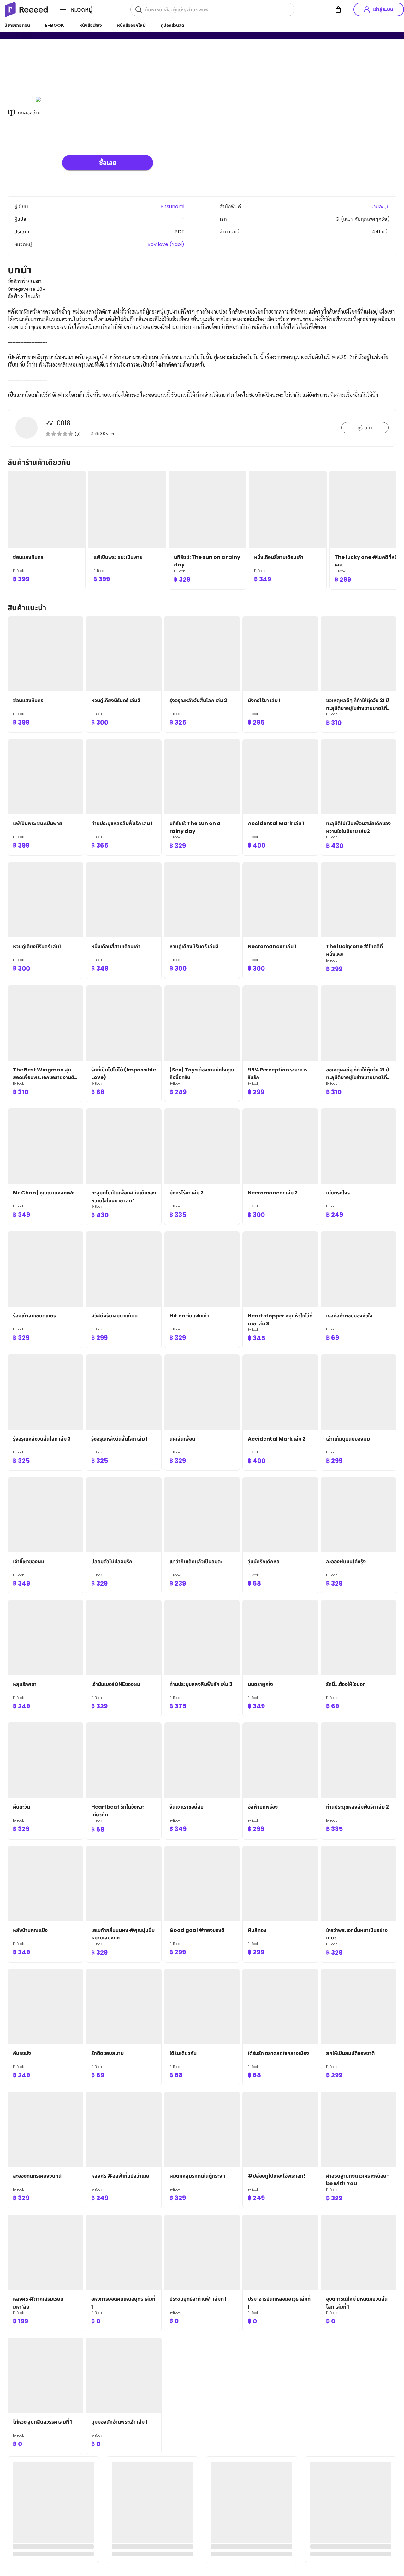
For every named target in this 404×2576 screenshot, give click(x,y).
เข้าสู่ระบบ (383, 9)
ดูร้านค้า (365, 428)
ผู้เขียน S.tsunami (83, 72)
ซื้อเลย (108, 163)
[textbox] (202, 338)
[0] (338, 9)
